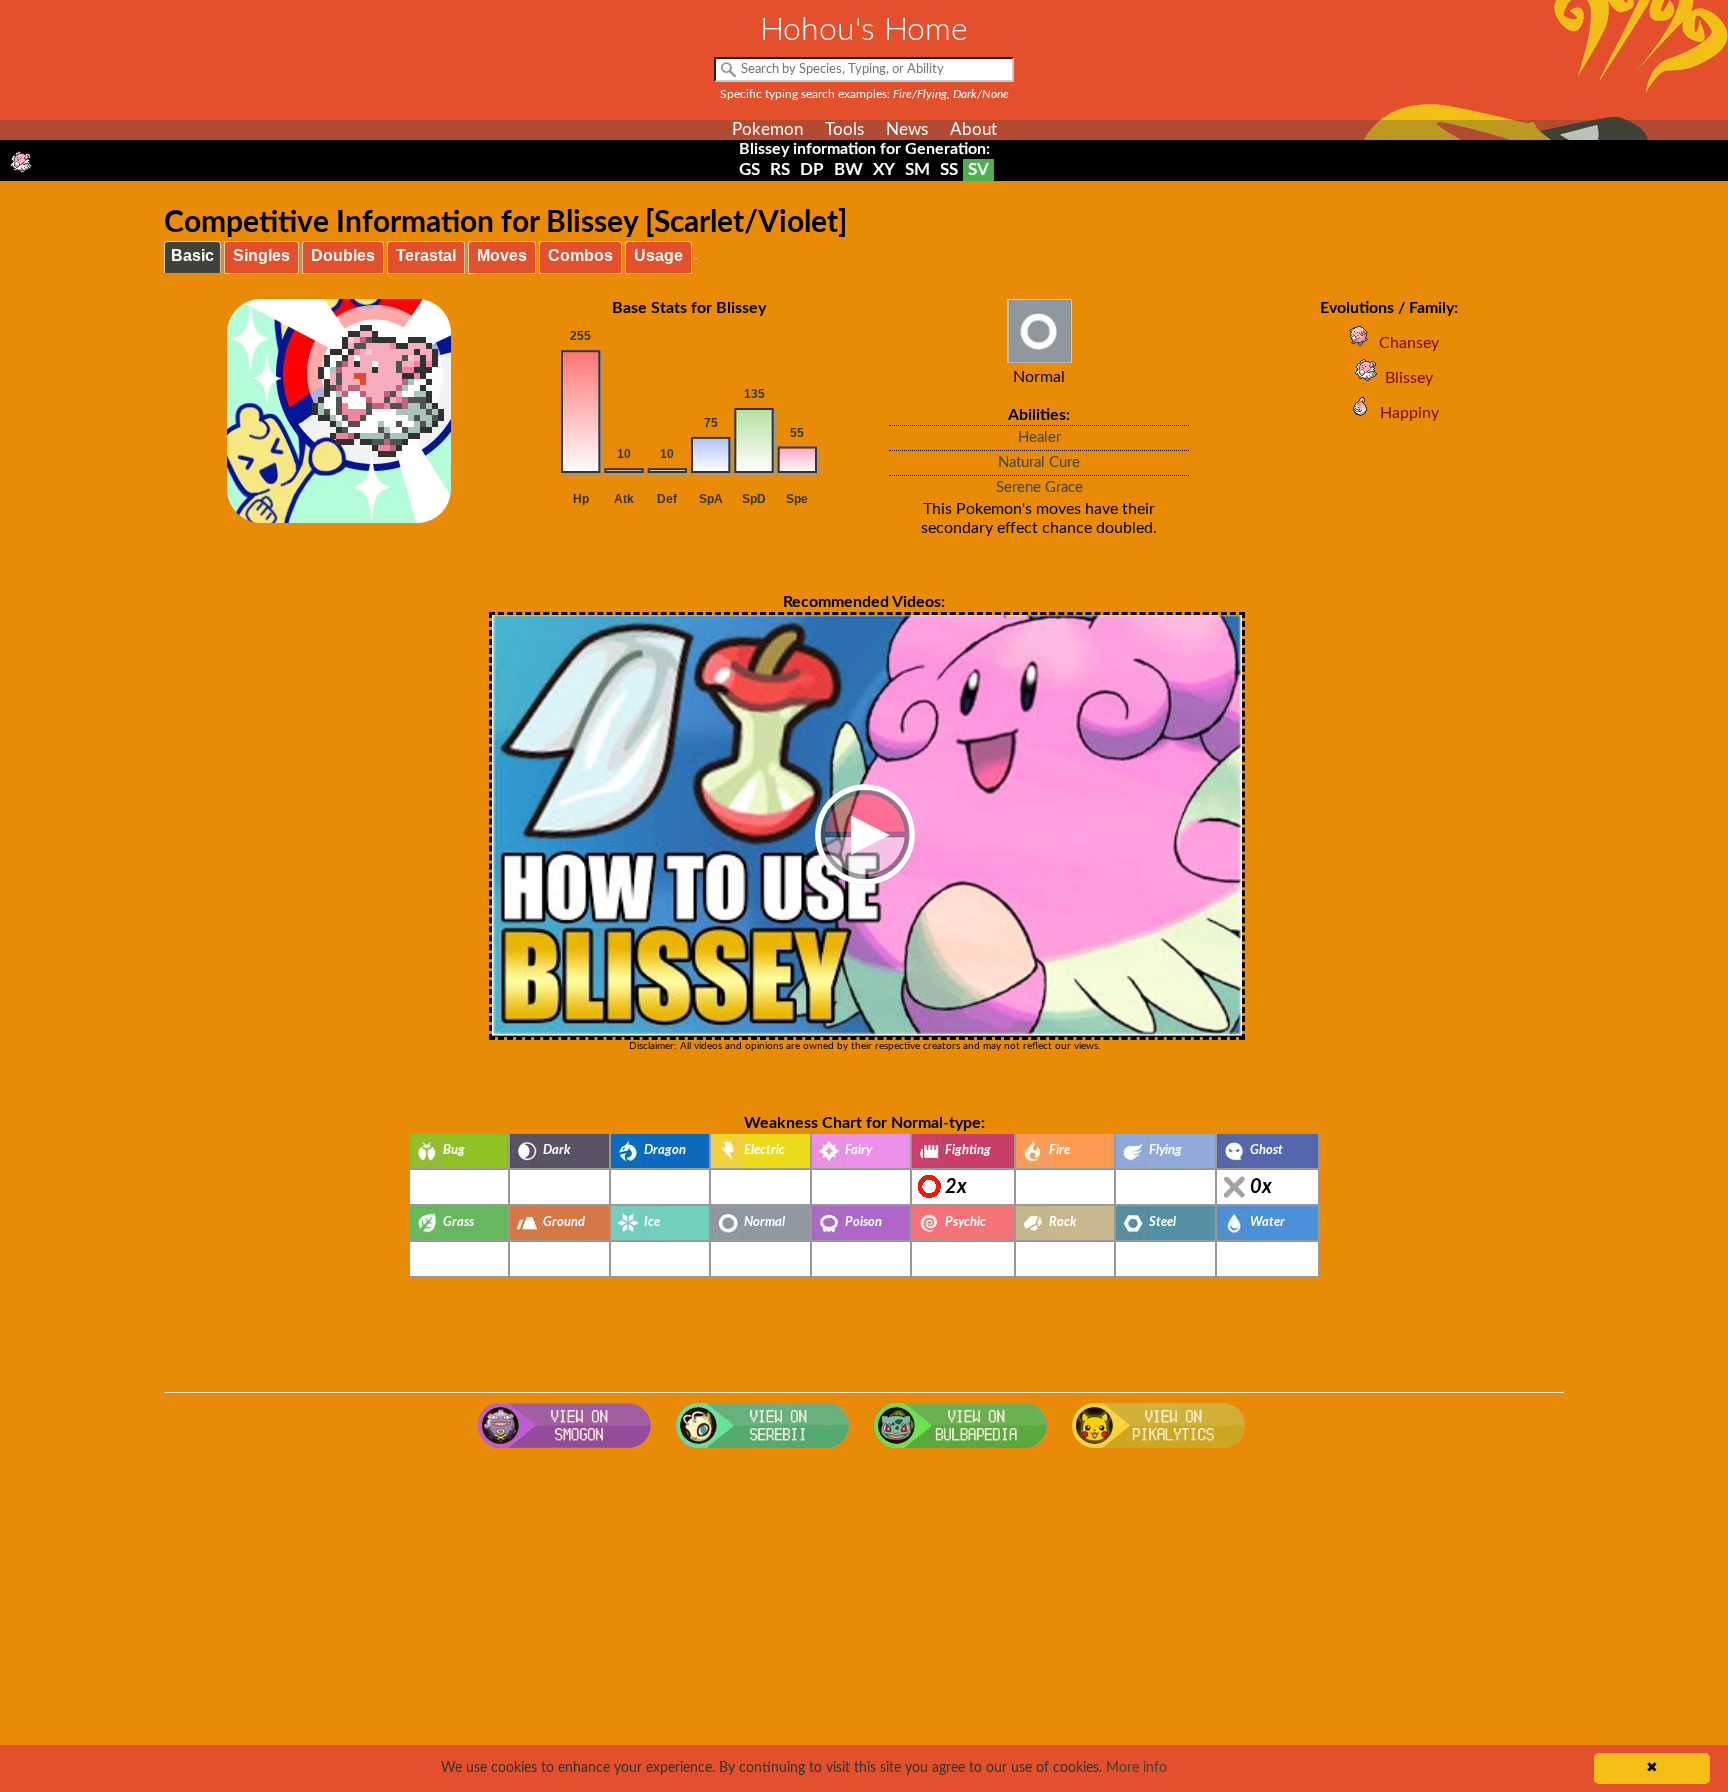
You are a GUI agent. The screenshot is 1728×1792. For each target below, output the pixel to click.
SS (949, 169)
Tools (844, 129)
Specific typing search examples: (864, 94)
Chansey (1409, 343)
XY (884, 169)
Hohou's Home (864, 30)
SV (978, 169)
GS (749, 169)
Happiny (1409, 413)
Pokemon (767, 129)
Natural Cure (1039, 462)
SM (917, 169)
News (907, 129)
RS (780, 169)
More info (1136, 1768)
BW (848, 169)
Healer (1039, 437)
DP (812, 169)
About (973, 129)
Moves (502, 255)
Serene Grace (1039, 487)
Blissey (1409, 378)
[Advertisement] (864, 1618)
